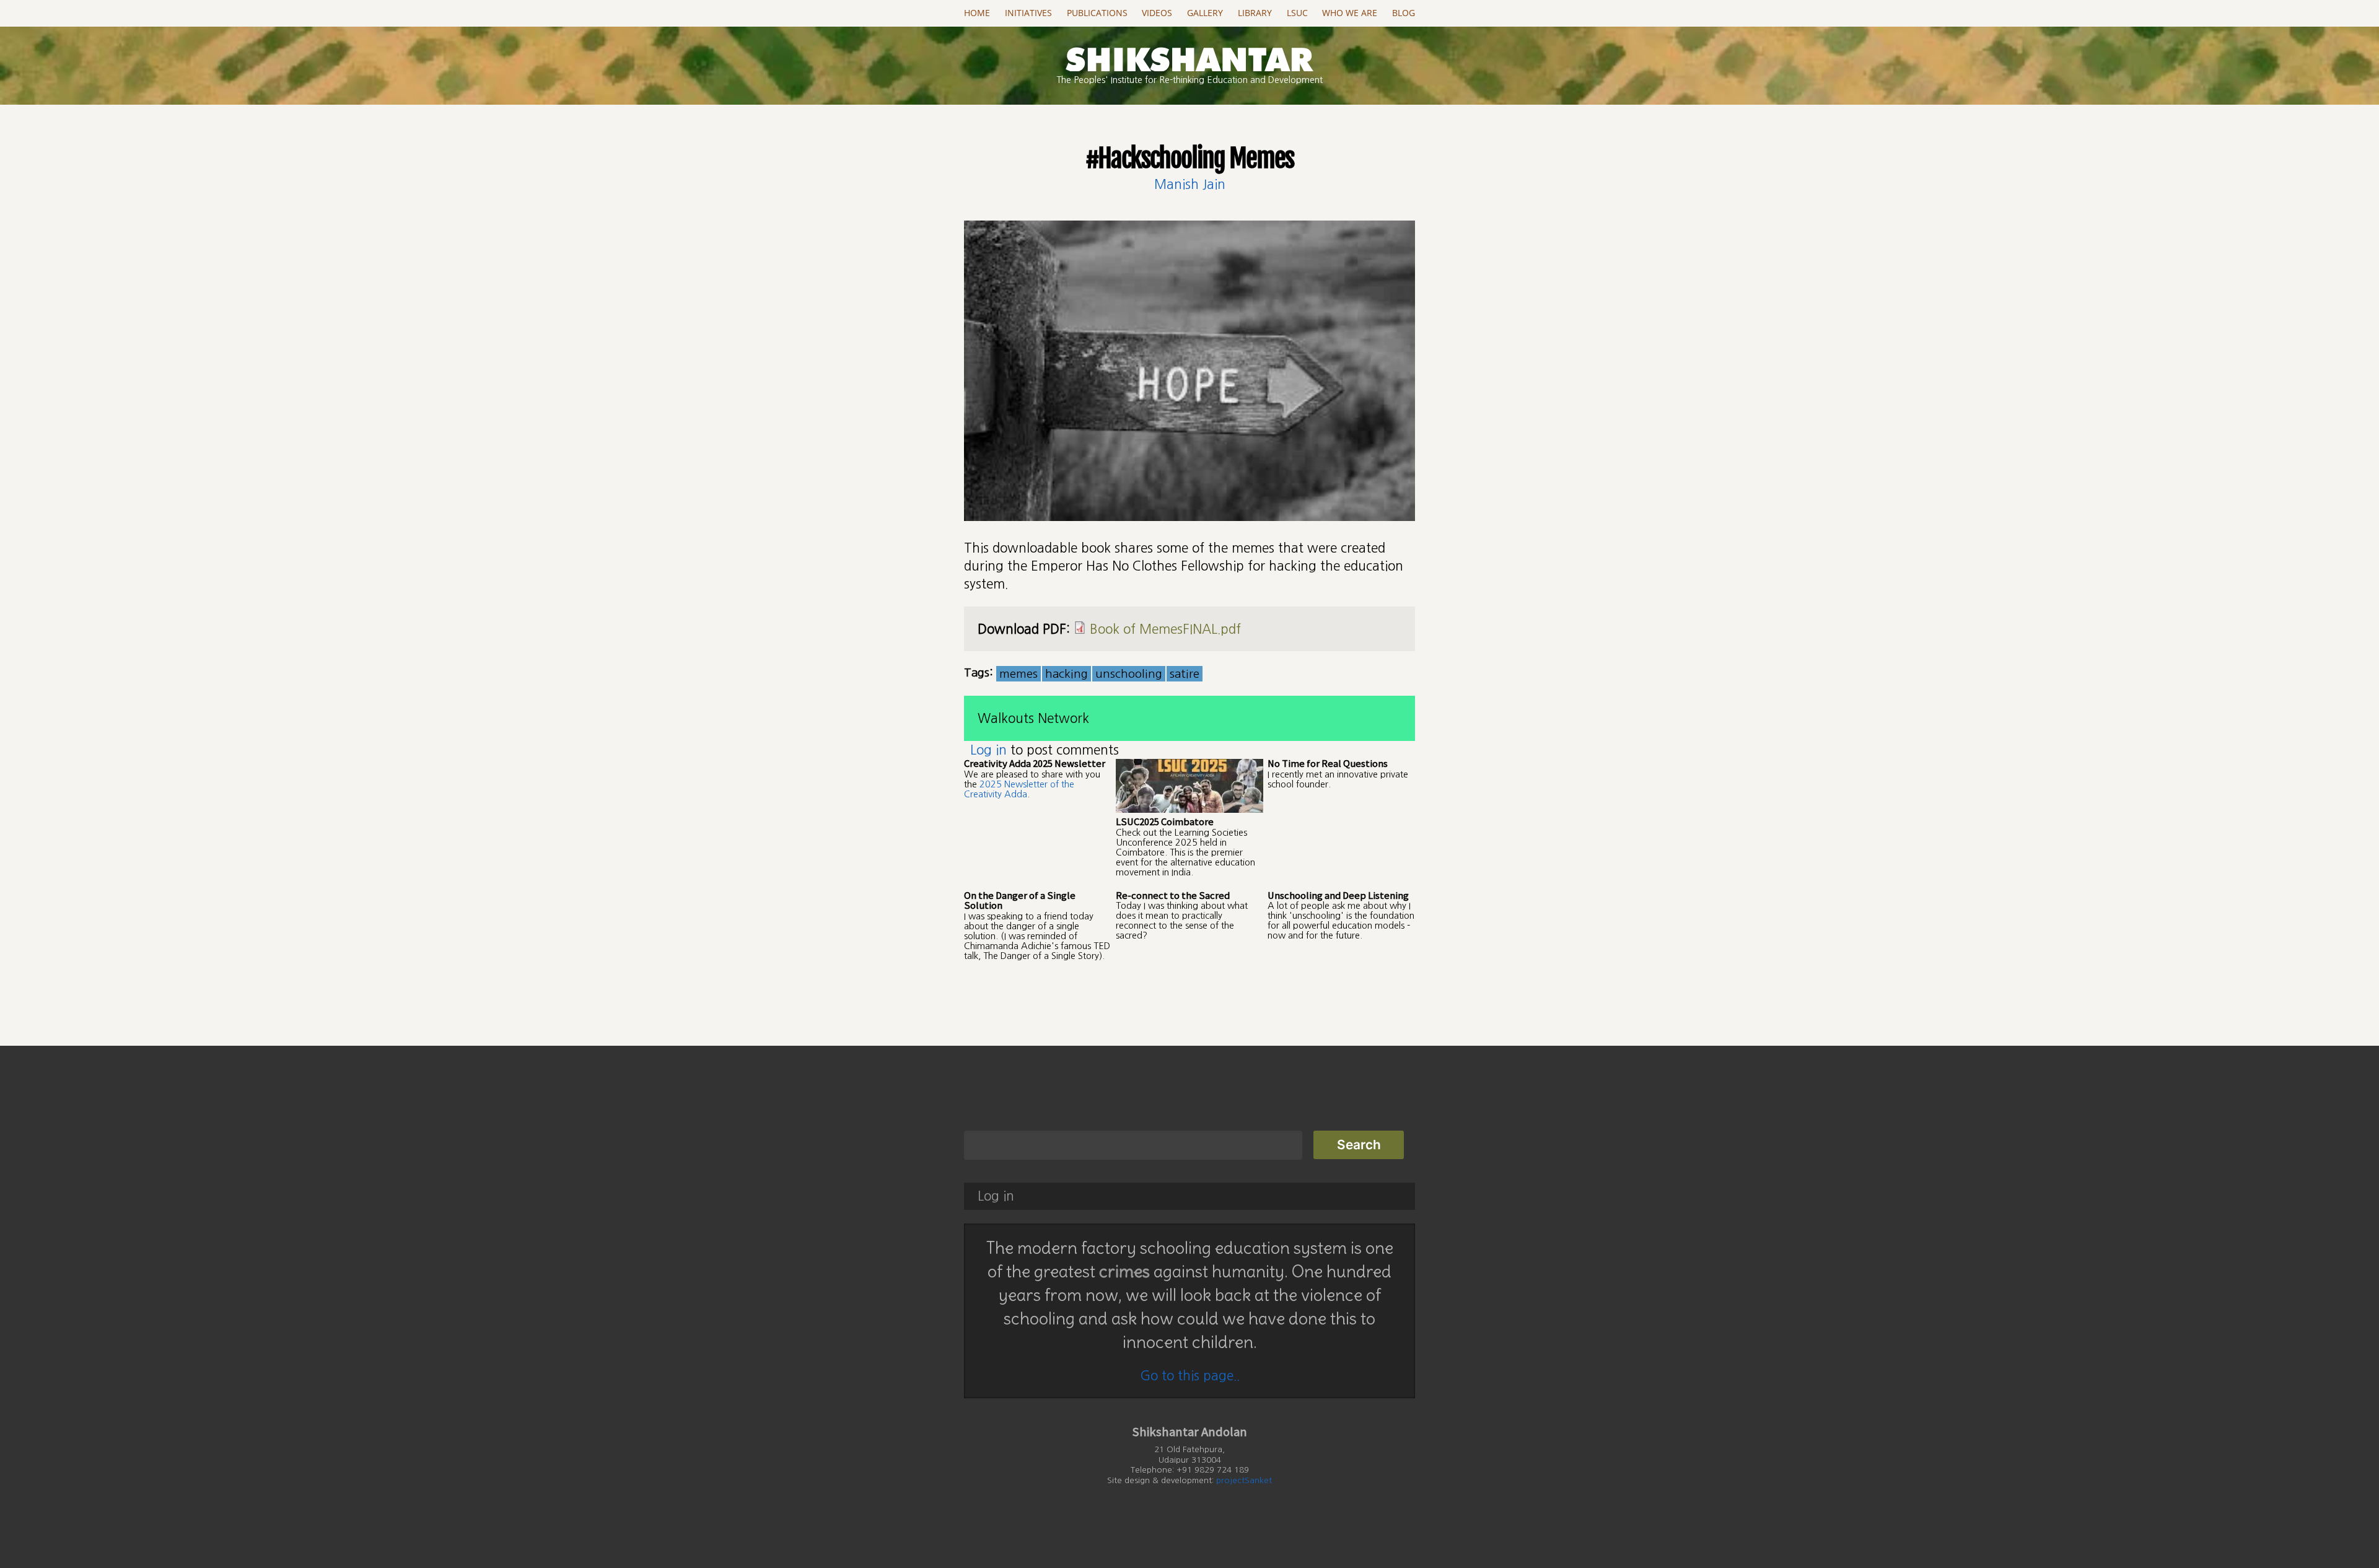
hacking (1067, 674)
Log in (988, 750)
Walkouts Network (1033, 718)
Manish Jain (1190, 184)
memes (1019, 674)
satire (1185, 674)
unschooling (1129, 674)
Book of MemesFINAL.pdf (1165, 629)
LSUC (1297, 13)
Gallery (1205, 13)
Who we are (1350, 13)
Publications (1097, 13)
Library (1255, 13)
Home (977, 13)
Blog (1404, 13)
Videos (1157, 13)
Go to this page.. (1190, 1376)
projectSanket (1244, 1480)
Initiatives (1028, 13)
